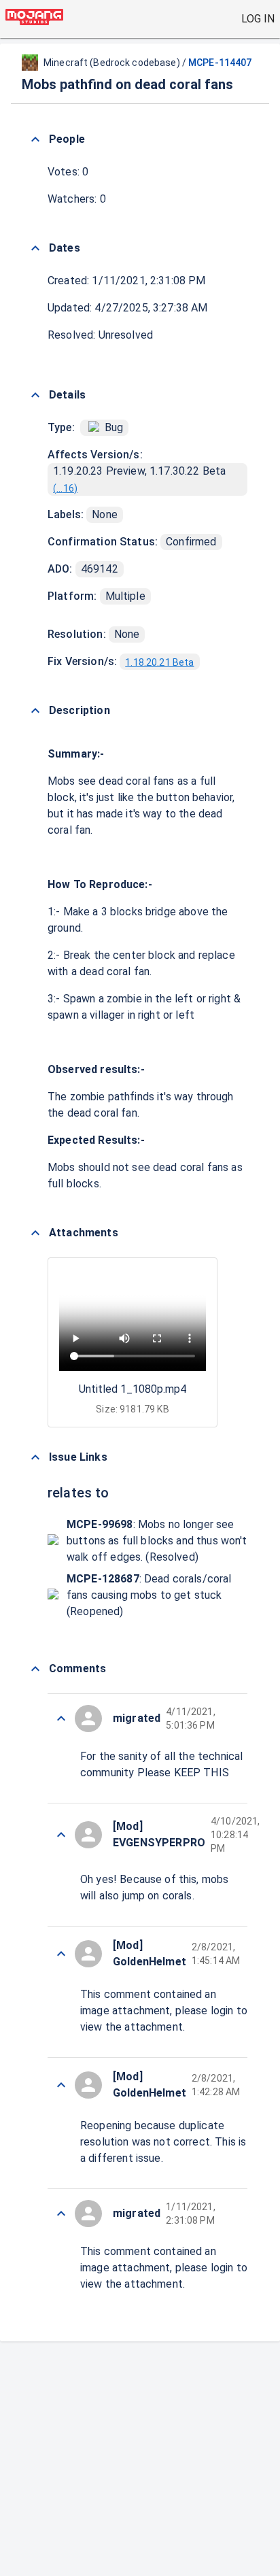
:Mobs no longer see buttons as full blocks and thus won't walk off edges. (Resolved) (157, 1541)
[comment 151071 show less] (61, 1835)
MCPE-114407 (220, 63)
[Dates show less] (35, 248)
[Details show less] (35, 395)
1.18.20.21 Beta (159, 662)
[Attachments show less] (35, 1233)
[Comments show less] (35, 1669)
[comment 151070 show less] (61, 1954)
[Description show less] (35, 711)
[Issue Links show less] (35, 1457)
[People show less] (35, 139)
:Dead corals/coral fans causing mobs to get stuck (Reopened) (149, 1595)
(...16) (65, 488)
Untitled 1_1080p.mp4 (133, 1389)
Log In (258, 19)
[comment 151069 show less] (61, 2085)
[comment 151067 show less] (61, 2214)
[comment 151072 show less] (61, 1718)
